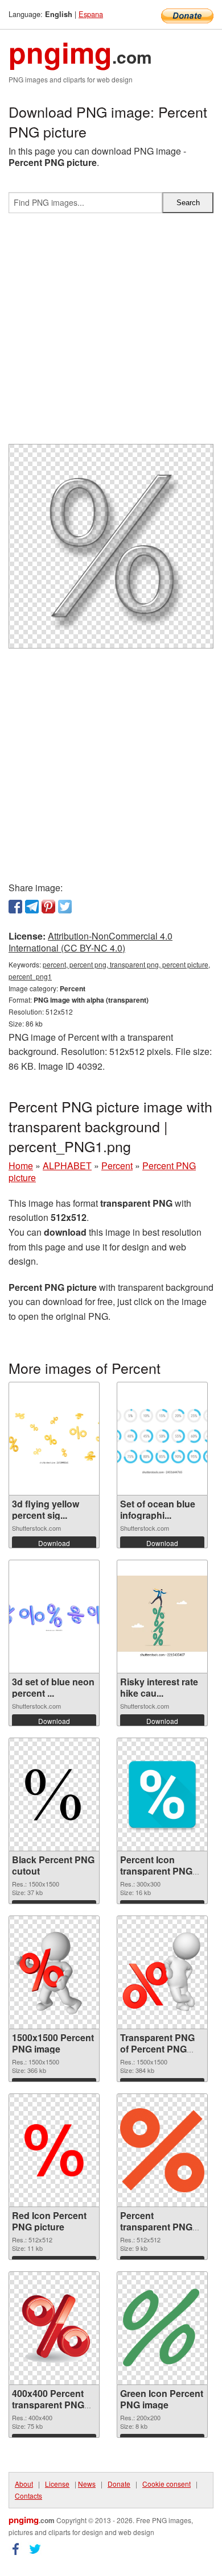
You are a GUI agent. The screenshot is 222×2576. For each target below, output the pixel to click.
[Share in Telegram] (32, 907)
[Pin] (48, 907)
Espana (91, 14)
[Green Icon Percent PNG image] (162, 2328)
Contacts (28, 2496)
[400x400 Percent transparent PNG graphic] (54, 2328)
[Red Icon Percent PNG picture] (54, 2150)
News (87, 2484)
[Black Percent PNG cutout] (54, 1794)
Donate (119, 2484)
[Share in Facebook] (15, 907)
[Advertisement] (111, 333)
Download (54, 1543)
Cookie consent (166, 2484)
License (57, 2484)
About (24, 2484)
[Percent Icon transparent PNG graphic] (162, 1794)
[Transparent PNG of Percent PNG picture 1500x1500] (162, 1972)
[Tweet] (65, 907)
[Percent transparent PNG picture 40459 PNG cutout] (162, 2150)
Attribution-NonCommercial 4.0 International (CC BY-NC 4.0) (91, 942)
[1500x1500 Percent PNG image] (54, 1972)
